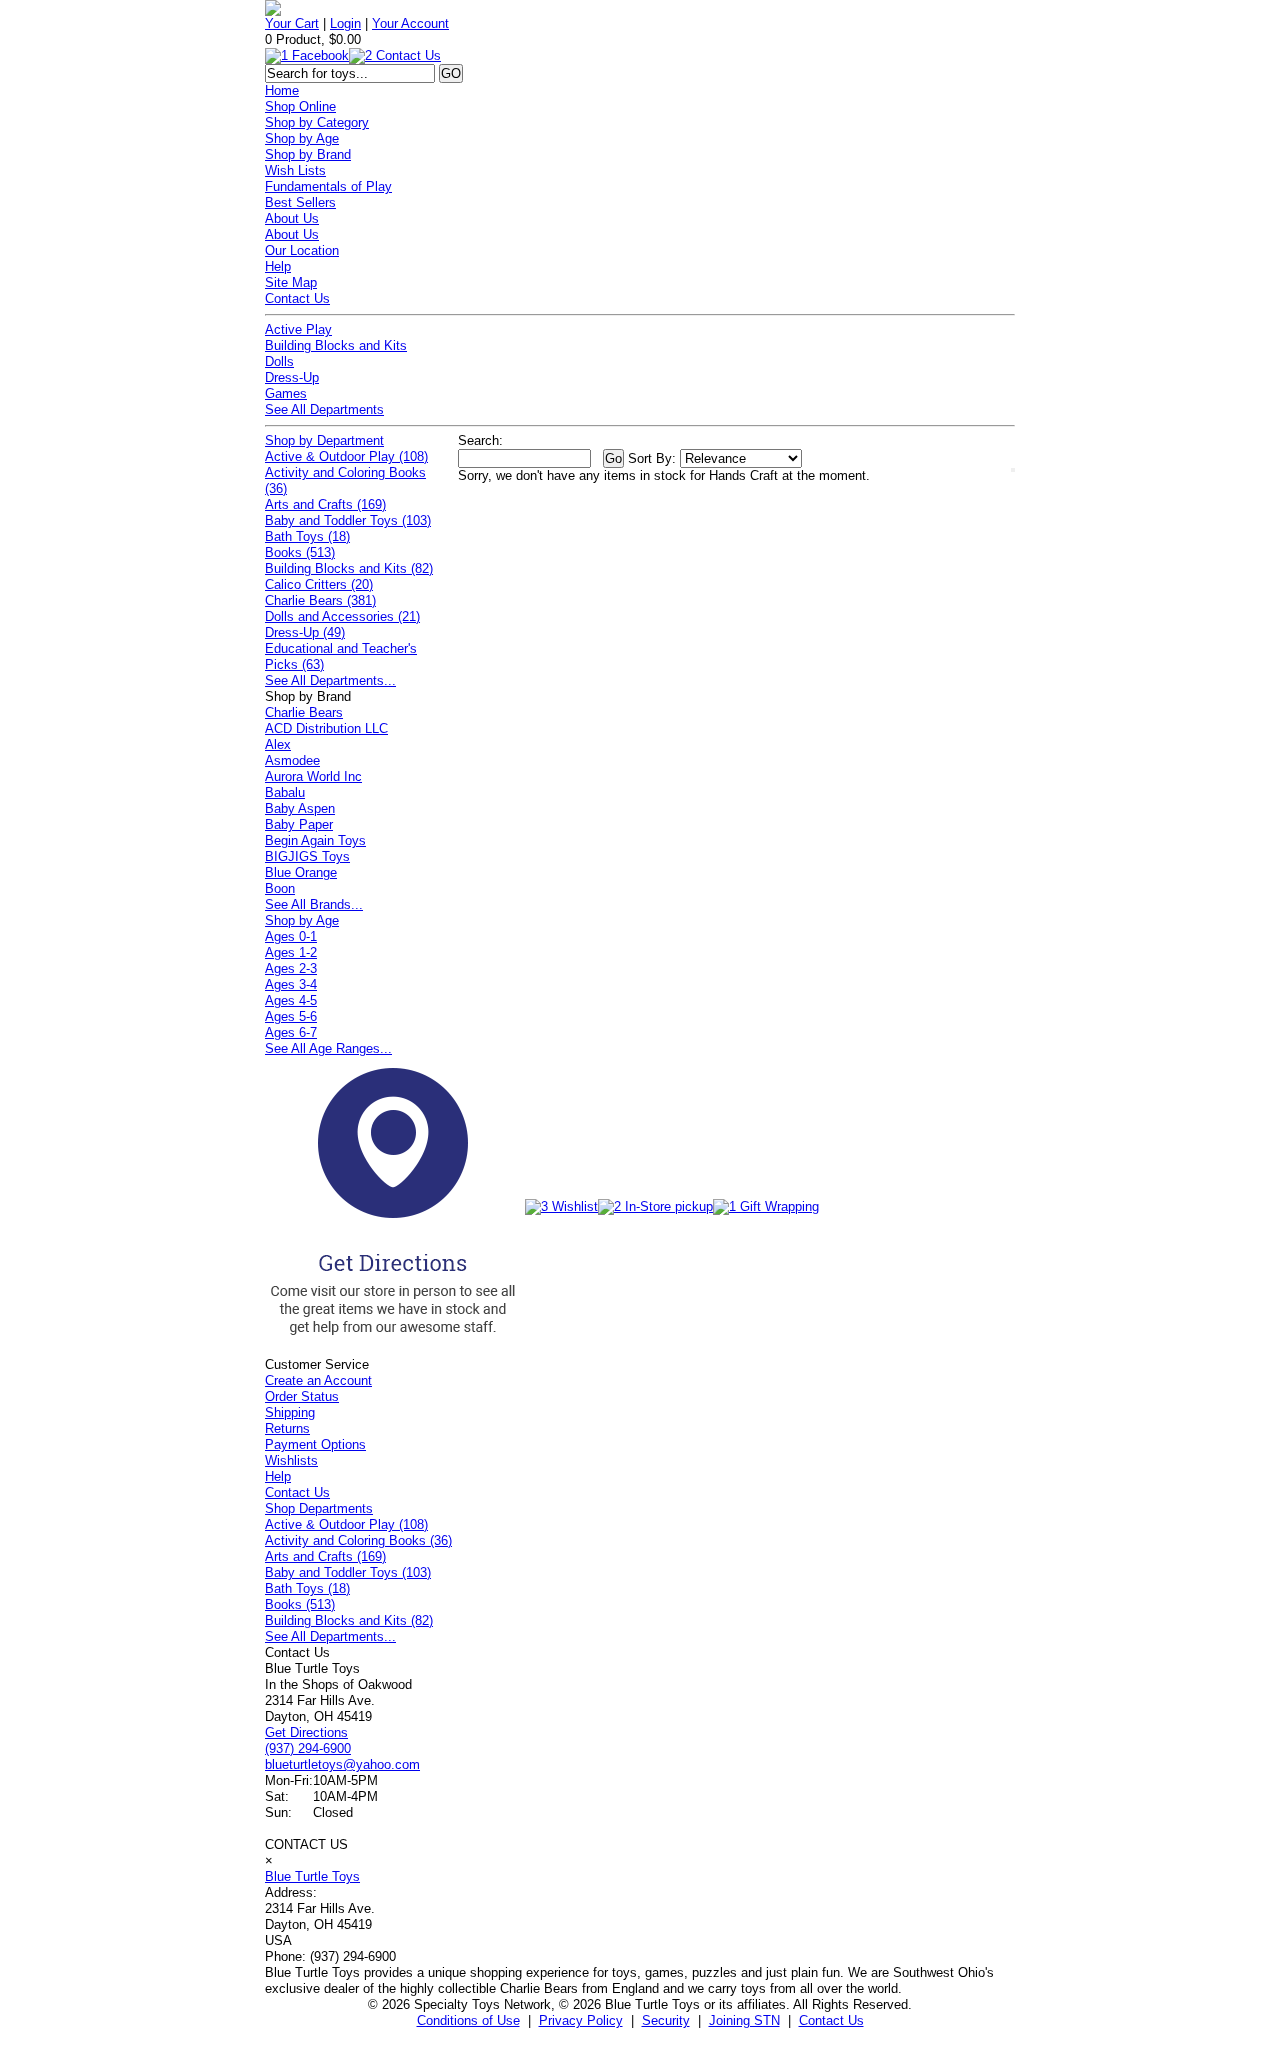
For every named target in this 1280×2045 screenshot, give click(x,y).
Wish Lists (295, 170)
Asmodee (292, 760)
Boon (280, 888)
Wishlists (291, 1460)
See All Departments (324, 409)
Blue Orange (301, 872)
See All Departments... (330, 680)
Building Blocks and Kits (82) (349, 568)
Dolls (279, 361)
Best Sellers (300, 202)
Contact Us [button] (831, 2020)
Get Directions (306, 1732)
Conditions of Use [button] (468, 2020)
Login (345, 23)
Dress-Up (292, 377)
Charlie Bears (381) (320, 600)
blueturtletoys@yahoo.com (342, 1764)
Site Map (291, 282)
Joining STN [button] (744, 2020)
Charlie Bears (304, 712)
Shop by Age (302, 138)
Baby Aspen (300, 808)
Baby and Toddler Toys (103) (348, 520)
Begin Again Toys (315, 840)
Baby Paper (299, 824)
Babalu (285, 792)
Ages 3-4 (291, 984)
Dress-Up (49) (305, 632)
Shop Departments (319, 1508)
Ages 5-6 (291, 1016)
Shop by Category (317, 122)
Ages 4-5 (291, 1000)
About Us (292, 218)
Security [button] (666, 2020)
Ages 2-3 (291, 968)
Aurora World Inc (313, 776)
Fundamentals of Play (328, 186)
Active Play (298, 329)
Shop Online (300, 106)
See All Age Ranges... (328, 1048)
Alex (278, 744)
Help (278, 266)
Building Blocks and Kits (336, 345)
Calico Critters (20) (319, 584)
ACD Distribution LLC (326, 728)
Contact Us (297, 298)
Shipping (290, 1412)
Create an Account (318, 1380)
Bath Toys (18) (307, 536)
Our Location (302, 250)
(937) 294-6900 (308, 1748)
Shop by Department (324, 440)
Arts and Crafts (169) (325, 504)
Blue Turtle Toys (312, 1876)
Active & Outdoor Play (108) (346, 456)
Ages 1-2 (291, 952)
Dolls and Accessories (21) (342, 616)
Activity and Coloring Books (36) (358, 1540)
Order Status (302, 1396)
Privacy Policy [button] (581, 2020)
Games (286, 393)
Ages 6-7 (291, 1032)
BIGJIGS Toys (307, 856)
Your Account (410, 23)
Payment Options (315, 1444)
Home (282, 90)
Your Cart (292, 23)
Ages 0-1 (291, 936)
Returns (287, 1428)
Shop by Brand (308, 154)
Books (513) (300, 552)
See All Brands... (314, 904)
